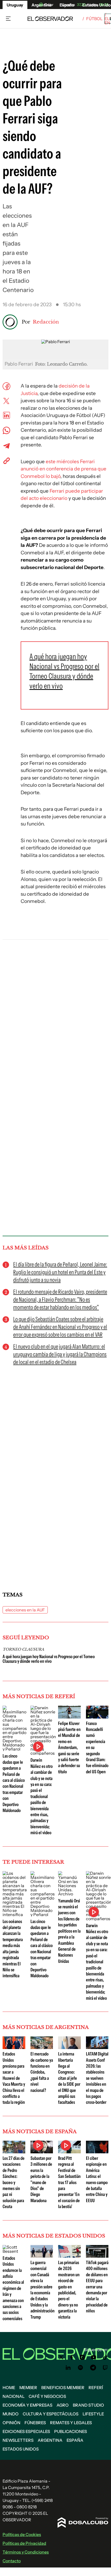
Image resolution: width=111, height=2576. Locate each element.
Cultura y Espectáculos (51, 2414)
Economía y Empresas (27, 2405)
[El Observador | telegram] (93, 2368)
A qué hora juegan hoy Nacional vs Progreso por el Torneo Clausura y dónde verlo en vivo (49, 1659)
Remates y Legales (71, 2423)
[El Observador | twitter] (61, 2357)
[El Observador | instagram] (82, 2357)
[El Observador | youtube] (94, 2357)
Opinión (11, 2423)
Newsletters (18, 2440)
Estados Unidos (21, 2449)
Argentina (50, 2440)
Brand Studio (88, 2405)
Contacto (12, 2561)
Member (28, 2388)
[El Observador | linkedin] (68, 2368)
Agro (63, 2405)
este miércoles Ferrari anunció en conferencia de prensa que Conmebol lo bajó (64, 469)
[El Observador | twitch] (105, 2368)
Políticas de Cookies (22, 2534)
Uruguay (15, 5)
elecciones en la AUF (25, 1610)
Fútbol (94, 19)
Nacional (14, 2396)
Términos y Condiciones (26, 2552)
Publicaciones (71, 2431)
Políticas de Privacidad (24, 2543)
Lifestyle (93, 2414)
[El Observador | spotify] (81, 2368)
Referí (96, 2388)
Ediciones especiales (26, 2431)
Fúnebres (35, 2423)
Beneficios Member (63, 2388)
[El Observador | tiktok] (105, 2357)
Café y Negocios (47, 2396)
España (75, 2440)
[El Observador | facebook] (72, 2357)
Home (9, 2388)
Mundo (11, 2414)
